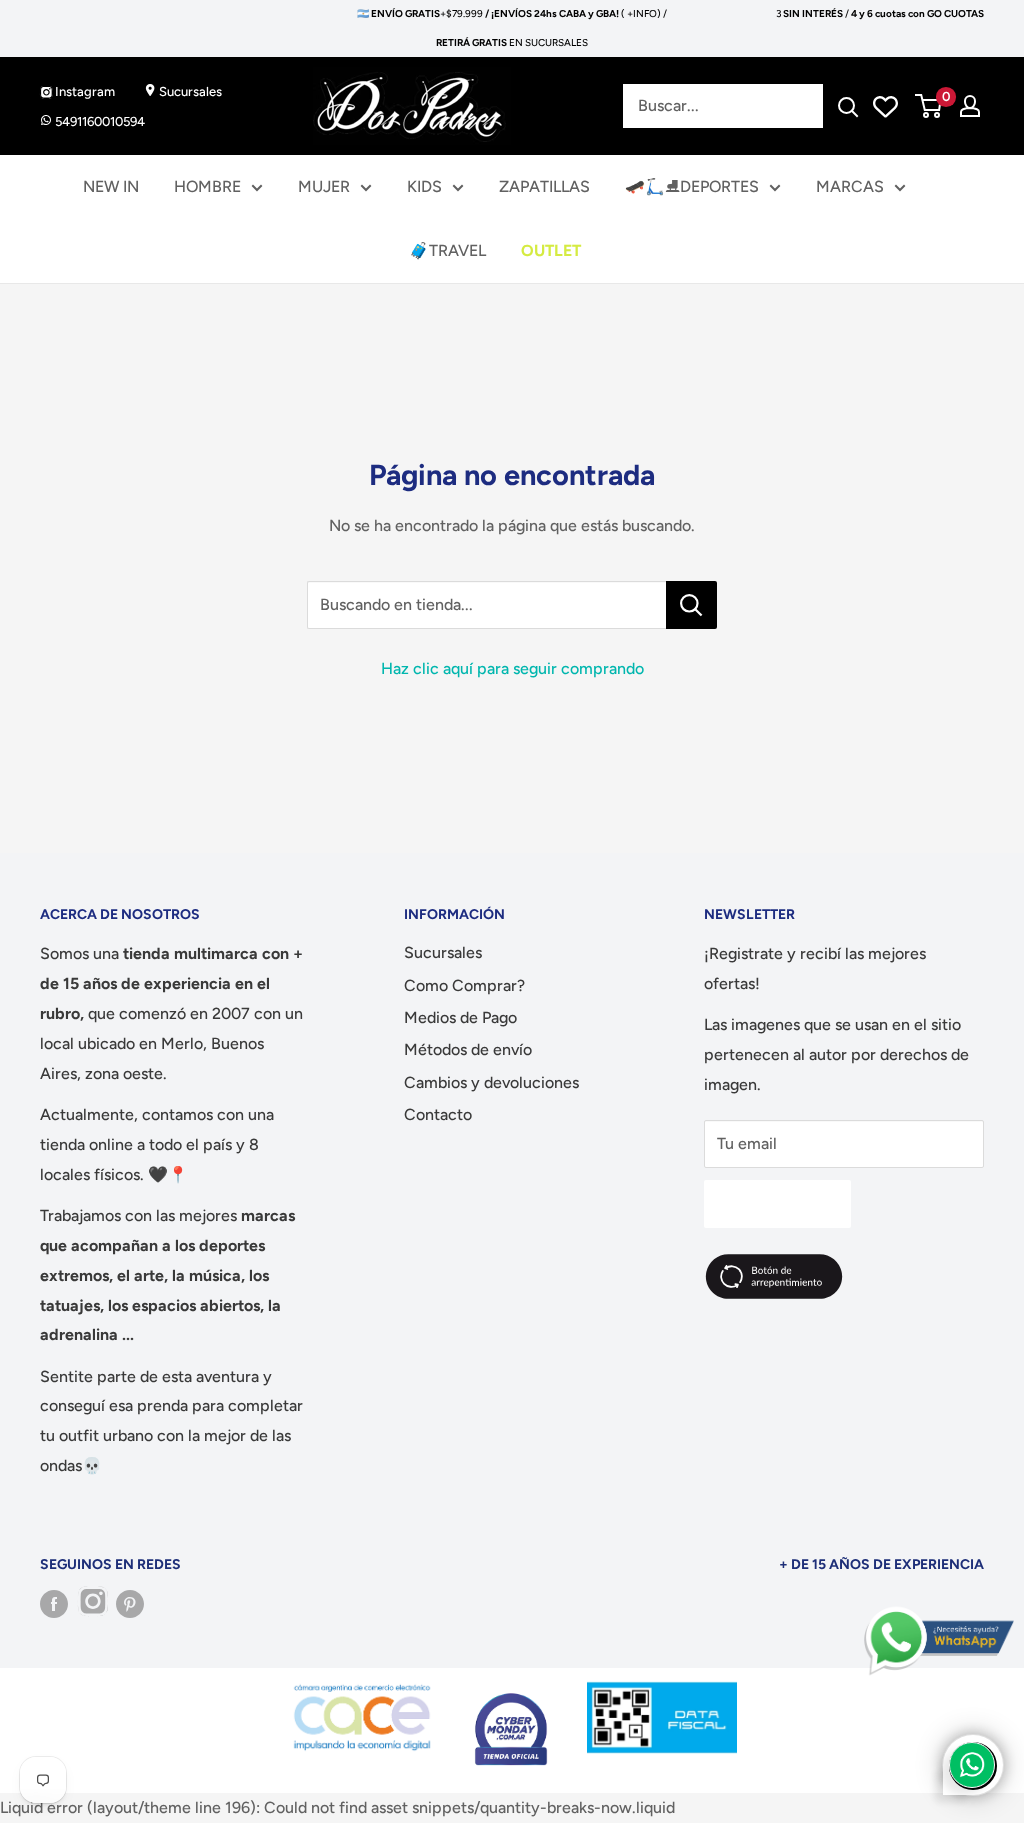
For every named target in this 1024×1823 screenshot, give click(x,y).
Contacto (438, 1114)
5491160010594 (98, 121)
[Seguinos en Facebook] (54, 1604)
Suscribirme (777, 1203)
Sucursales (189, 91)
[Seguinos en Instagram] (92, 1604)
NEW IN (111, 186)
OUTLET (551, 250)
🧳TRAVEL (447, 250)
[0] (929, 106)
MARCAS (850, 186)
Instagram (83, 91)
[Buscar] (848, 106)
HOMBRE (207, 186)
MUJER (324, 186)
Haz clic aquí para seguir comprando (512, 668)
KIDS (424, 186)
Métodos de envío (468, 1049)
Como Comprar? (464, 985)
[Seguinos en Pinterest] (130, 1604)
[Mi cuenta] (970, 106)
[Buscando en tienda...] (691, 605)
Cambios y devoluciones (491, 1082)
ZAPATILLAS (544, 186)
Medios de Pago (460, 1017)
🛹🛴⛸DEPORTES (692, 186)
